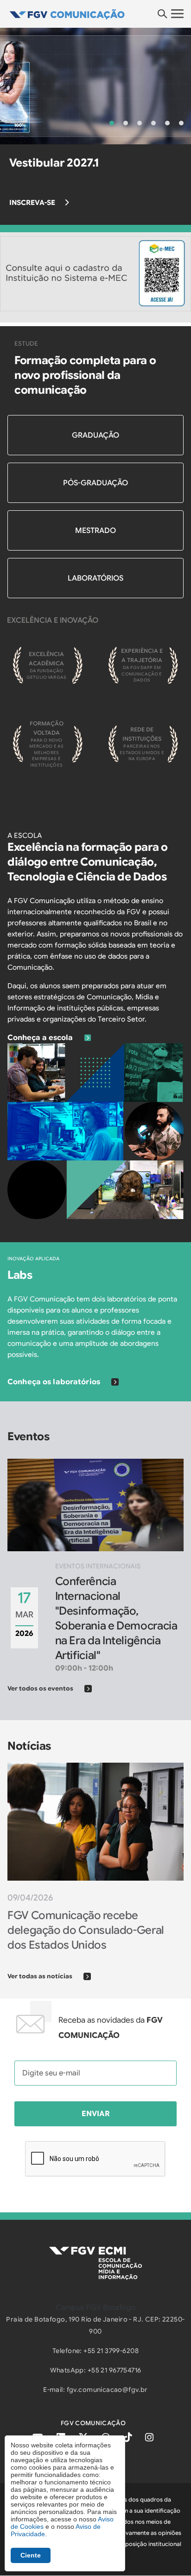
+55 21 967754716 (115, 2370)
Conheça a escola (40, 1038)
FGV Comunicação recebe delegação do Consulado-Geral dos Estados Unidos (86, 1930)
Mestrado (95, 531)
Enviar (96, 2114)
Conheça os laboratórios (54, 1382)
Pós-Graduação (95, 483)
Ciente (31, 2555)
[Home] (95, 14)
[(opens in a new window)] (95, 273)
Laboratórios (95, 578)
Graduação (95, 435)
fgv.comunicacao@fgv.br (107, 2390)
